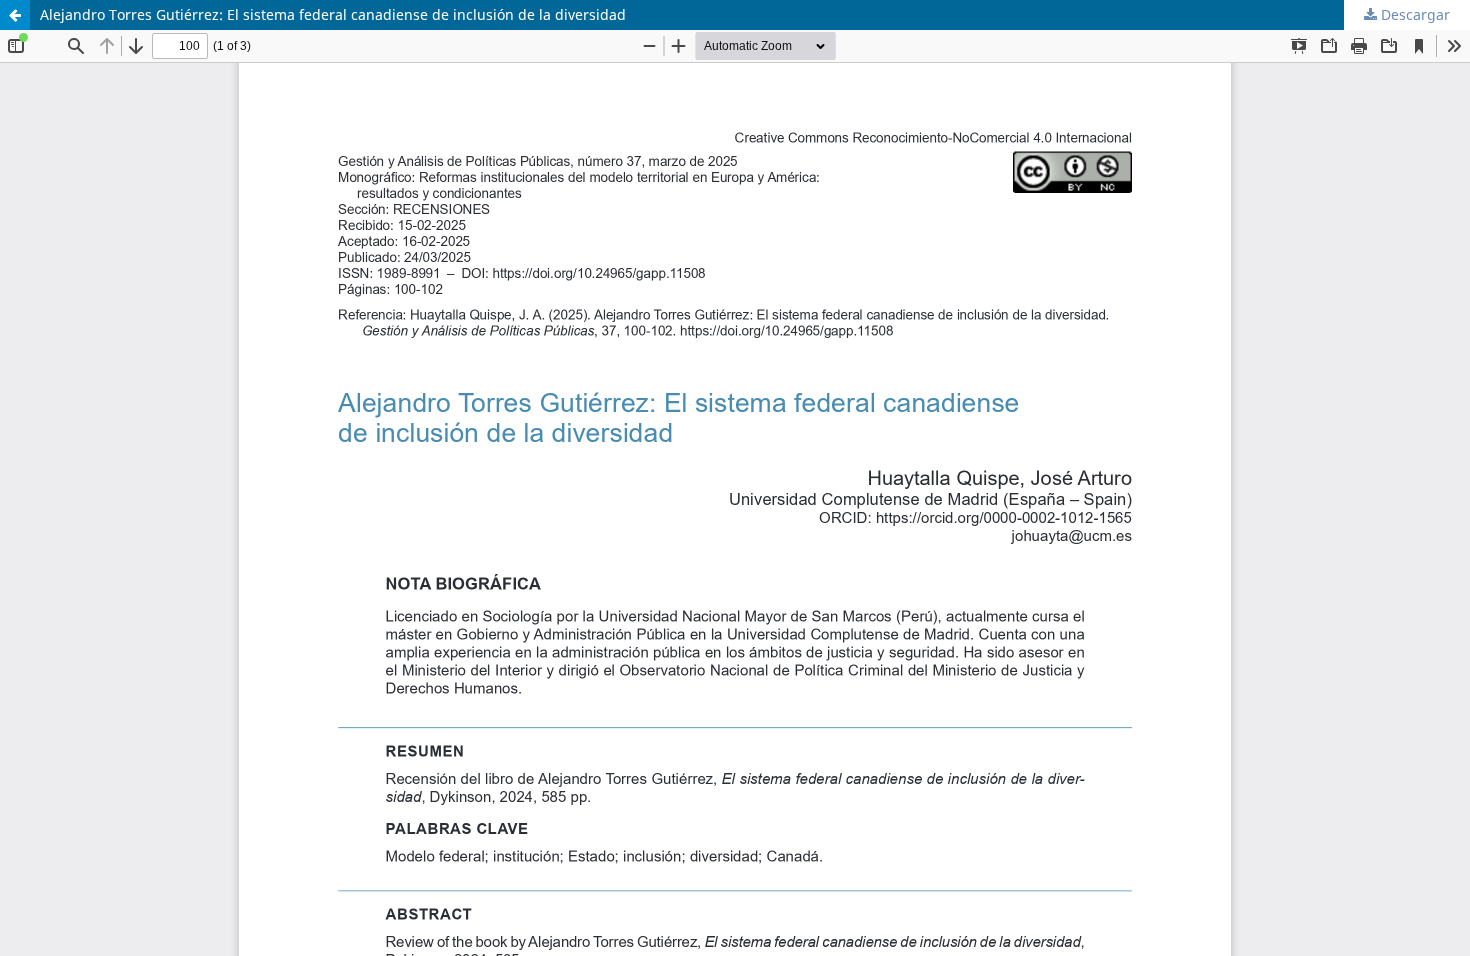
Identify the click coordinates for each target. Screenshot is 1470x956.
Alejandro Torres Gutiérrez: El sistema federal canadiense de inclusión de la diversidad (333, 14)
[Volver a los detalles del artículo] (15, 15)
